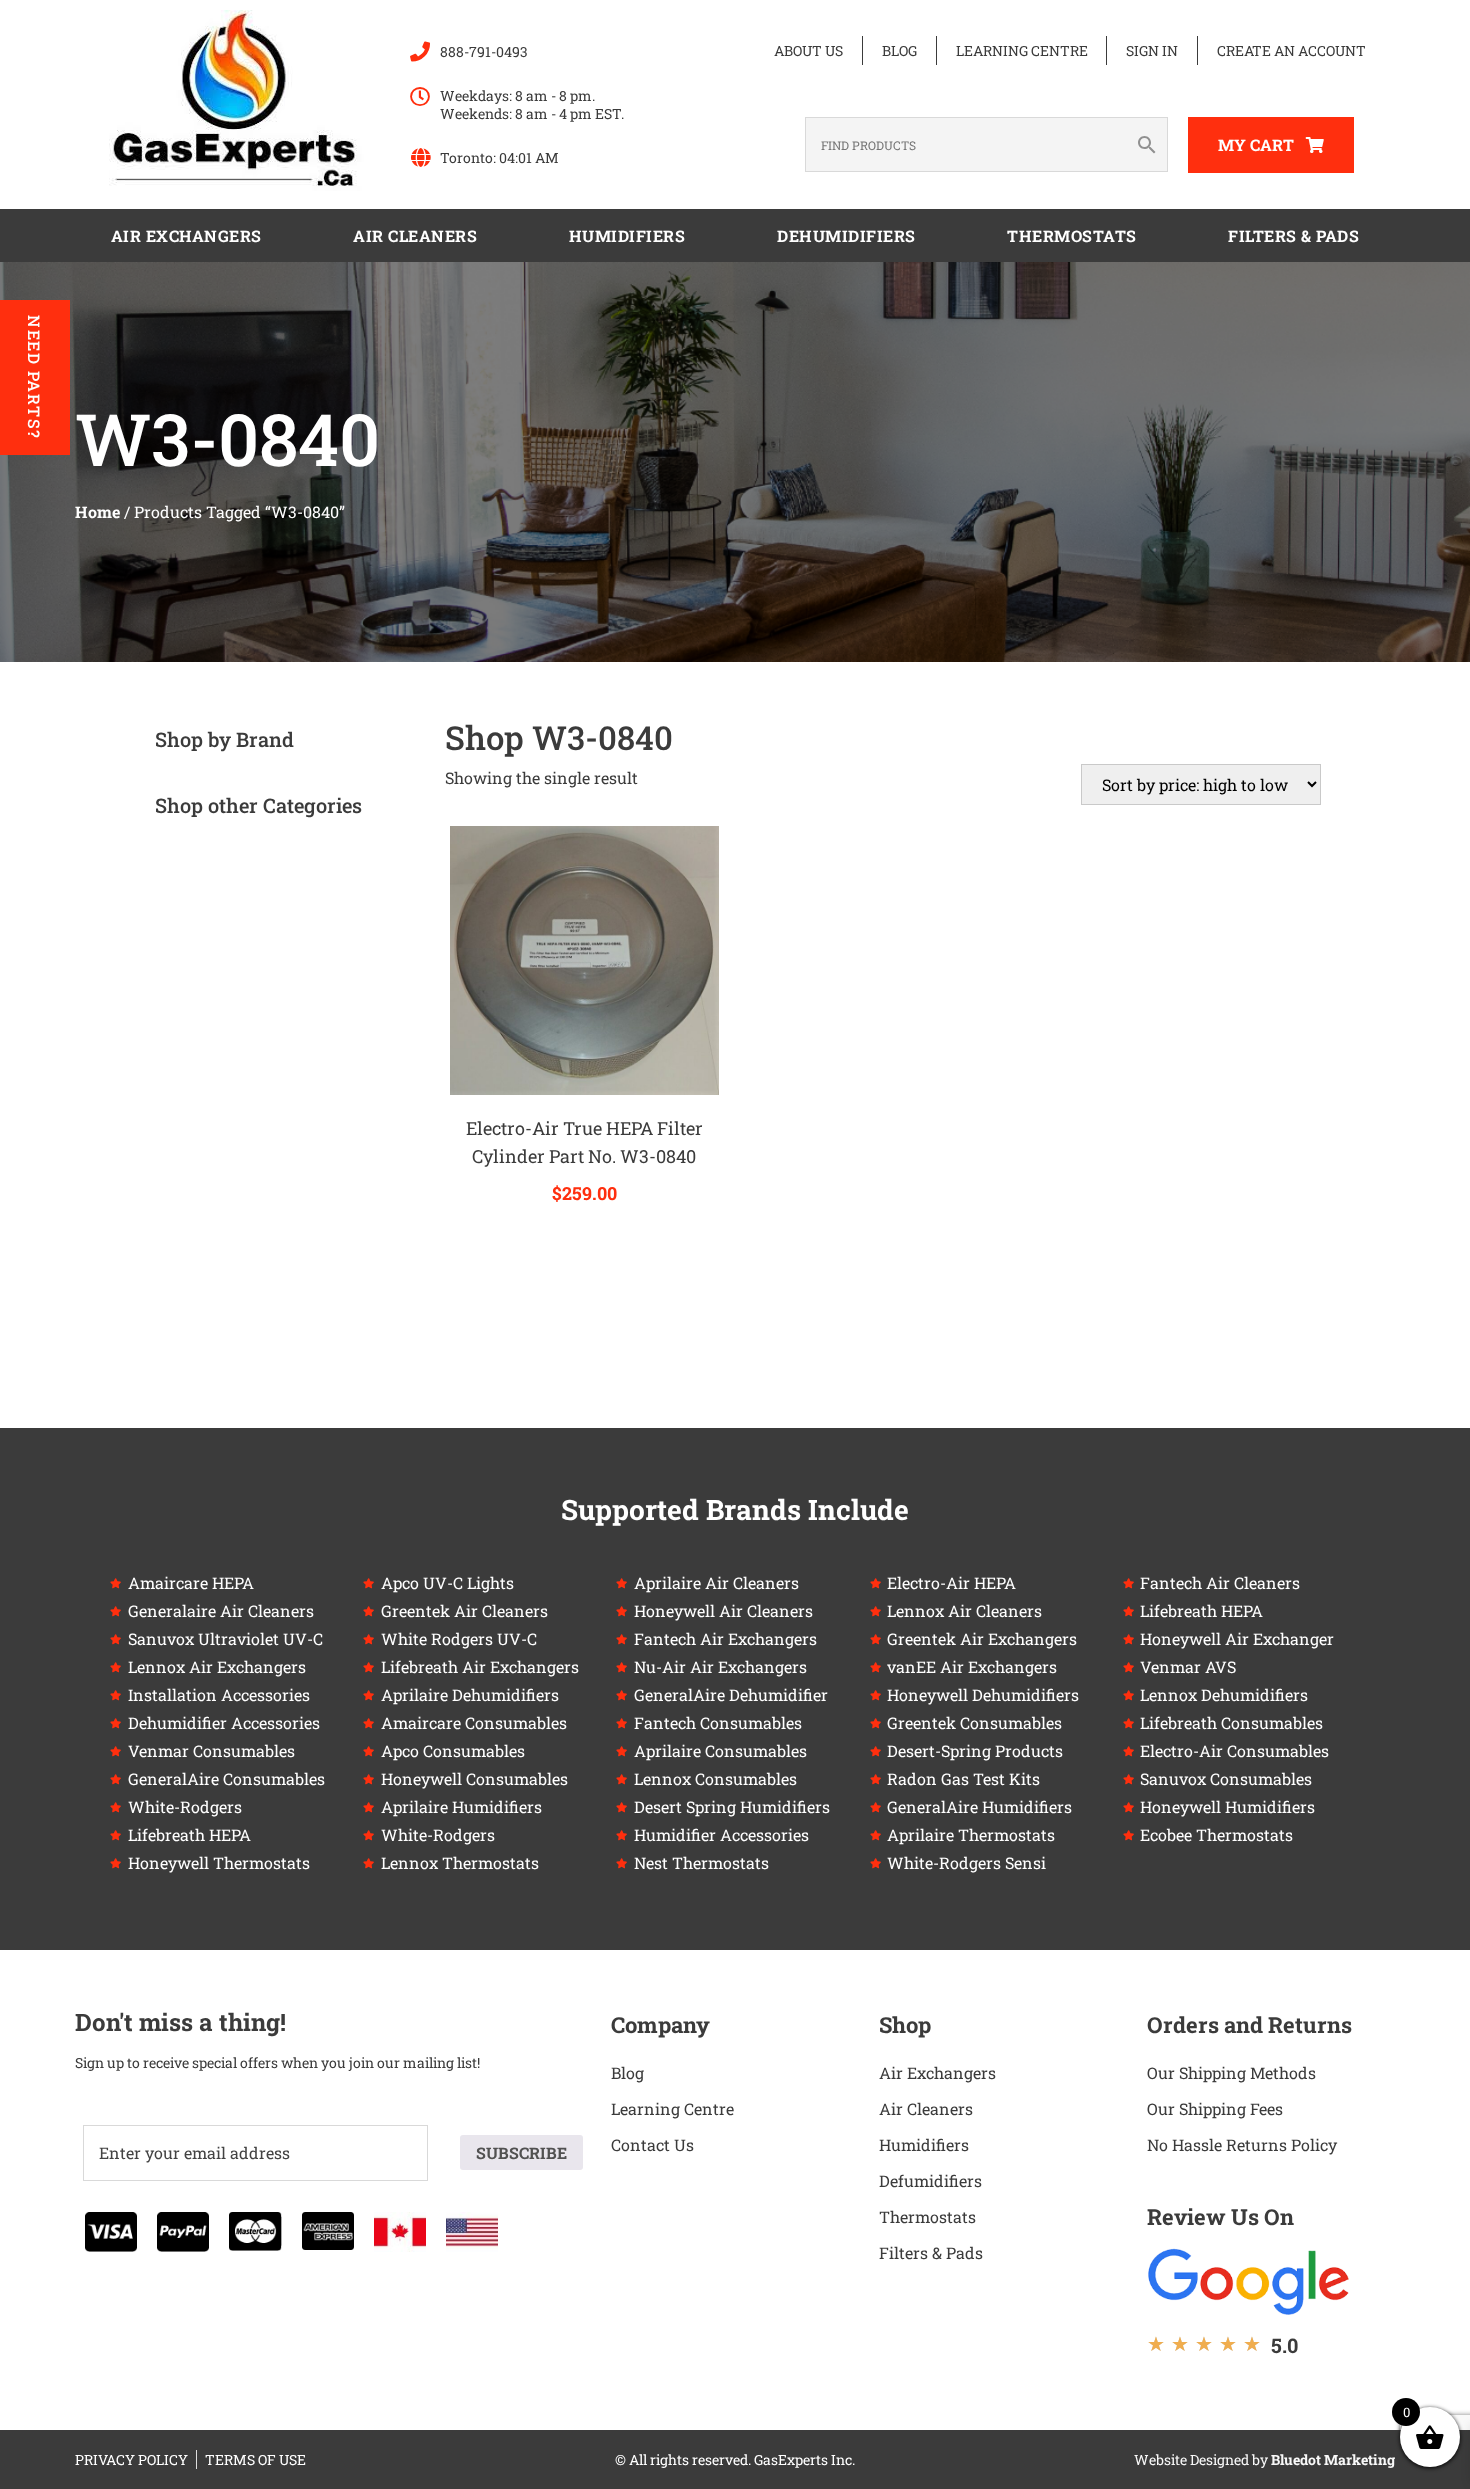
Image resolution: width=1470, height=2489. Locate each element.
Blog (899, 50)
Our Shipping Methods (1231, 2072)
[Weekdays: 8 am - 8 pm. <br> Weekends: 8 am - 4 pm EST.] (420, 97)
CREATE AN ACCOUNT (1291, 50)
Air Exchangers (186, 235)
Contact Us (652, 2144)
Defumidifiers (930, 2180)
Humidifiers (627, 235)
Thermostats (1072, 235)
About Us (808, 50)
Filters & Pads (1293, 235)
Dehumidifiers (846, 235)
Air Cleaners (415, 235)
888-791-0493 (484, 51)
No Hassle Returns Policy (1242, 2144)
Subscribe (521, 2152)
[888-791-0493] (420, 52)
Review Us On (1220, 2216)
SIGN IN (1152, 50)
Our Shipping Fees (1215, 2108)
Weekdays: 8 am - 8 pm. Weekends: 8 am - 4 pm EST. (532, 104)
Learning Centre (1022, 50)
